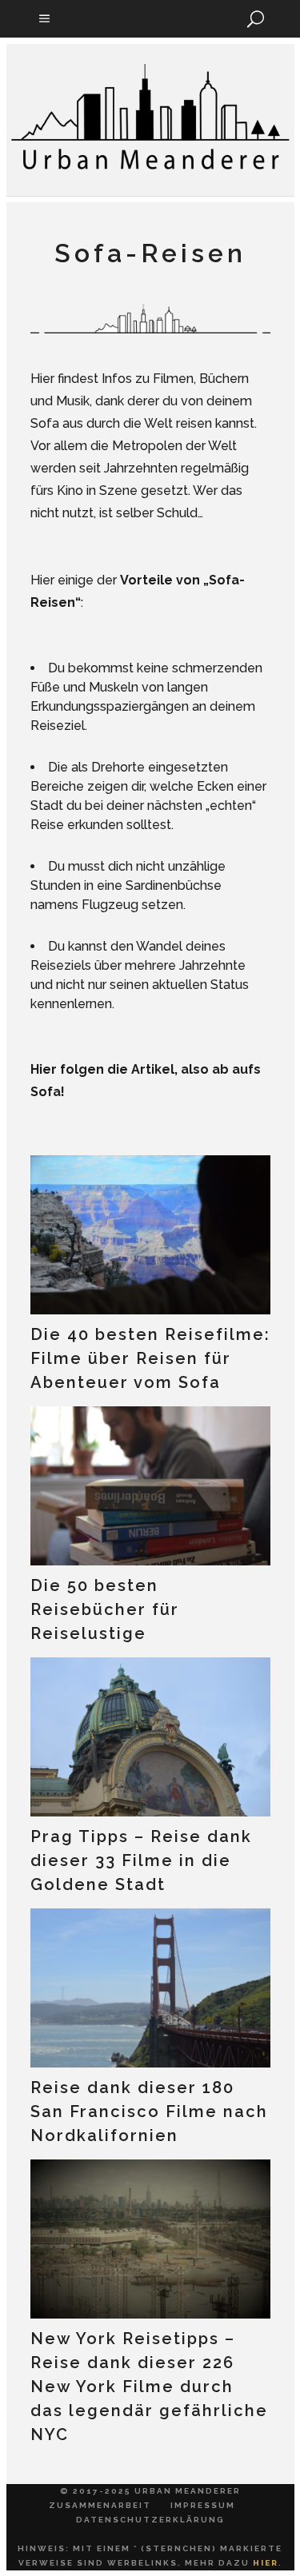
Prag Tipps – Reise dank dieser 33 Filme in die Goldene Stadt (141, 1860)
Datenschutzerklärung (150, 2520)
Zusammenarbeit (100, 2505)
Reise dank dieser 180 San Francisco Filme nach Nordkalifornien (149, 2111)
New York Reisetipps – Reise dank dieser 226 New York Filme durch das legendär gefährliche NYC (149, 2387)
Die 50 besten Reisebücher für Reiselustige (105, 1609)
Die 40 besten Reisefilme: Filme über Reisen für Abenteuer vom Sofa (150, 1358)
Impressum (203, 2505)
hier (266, 2563)
